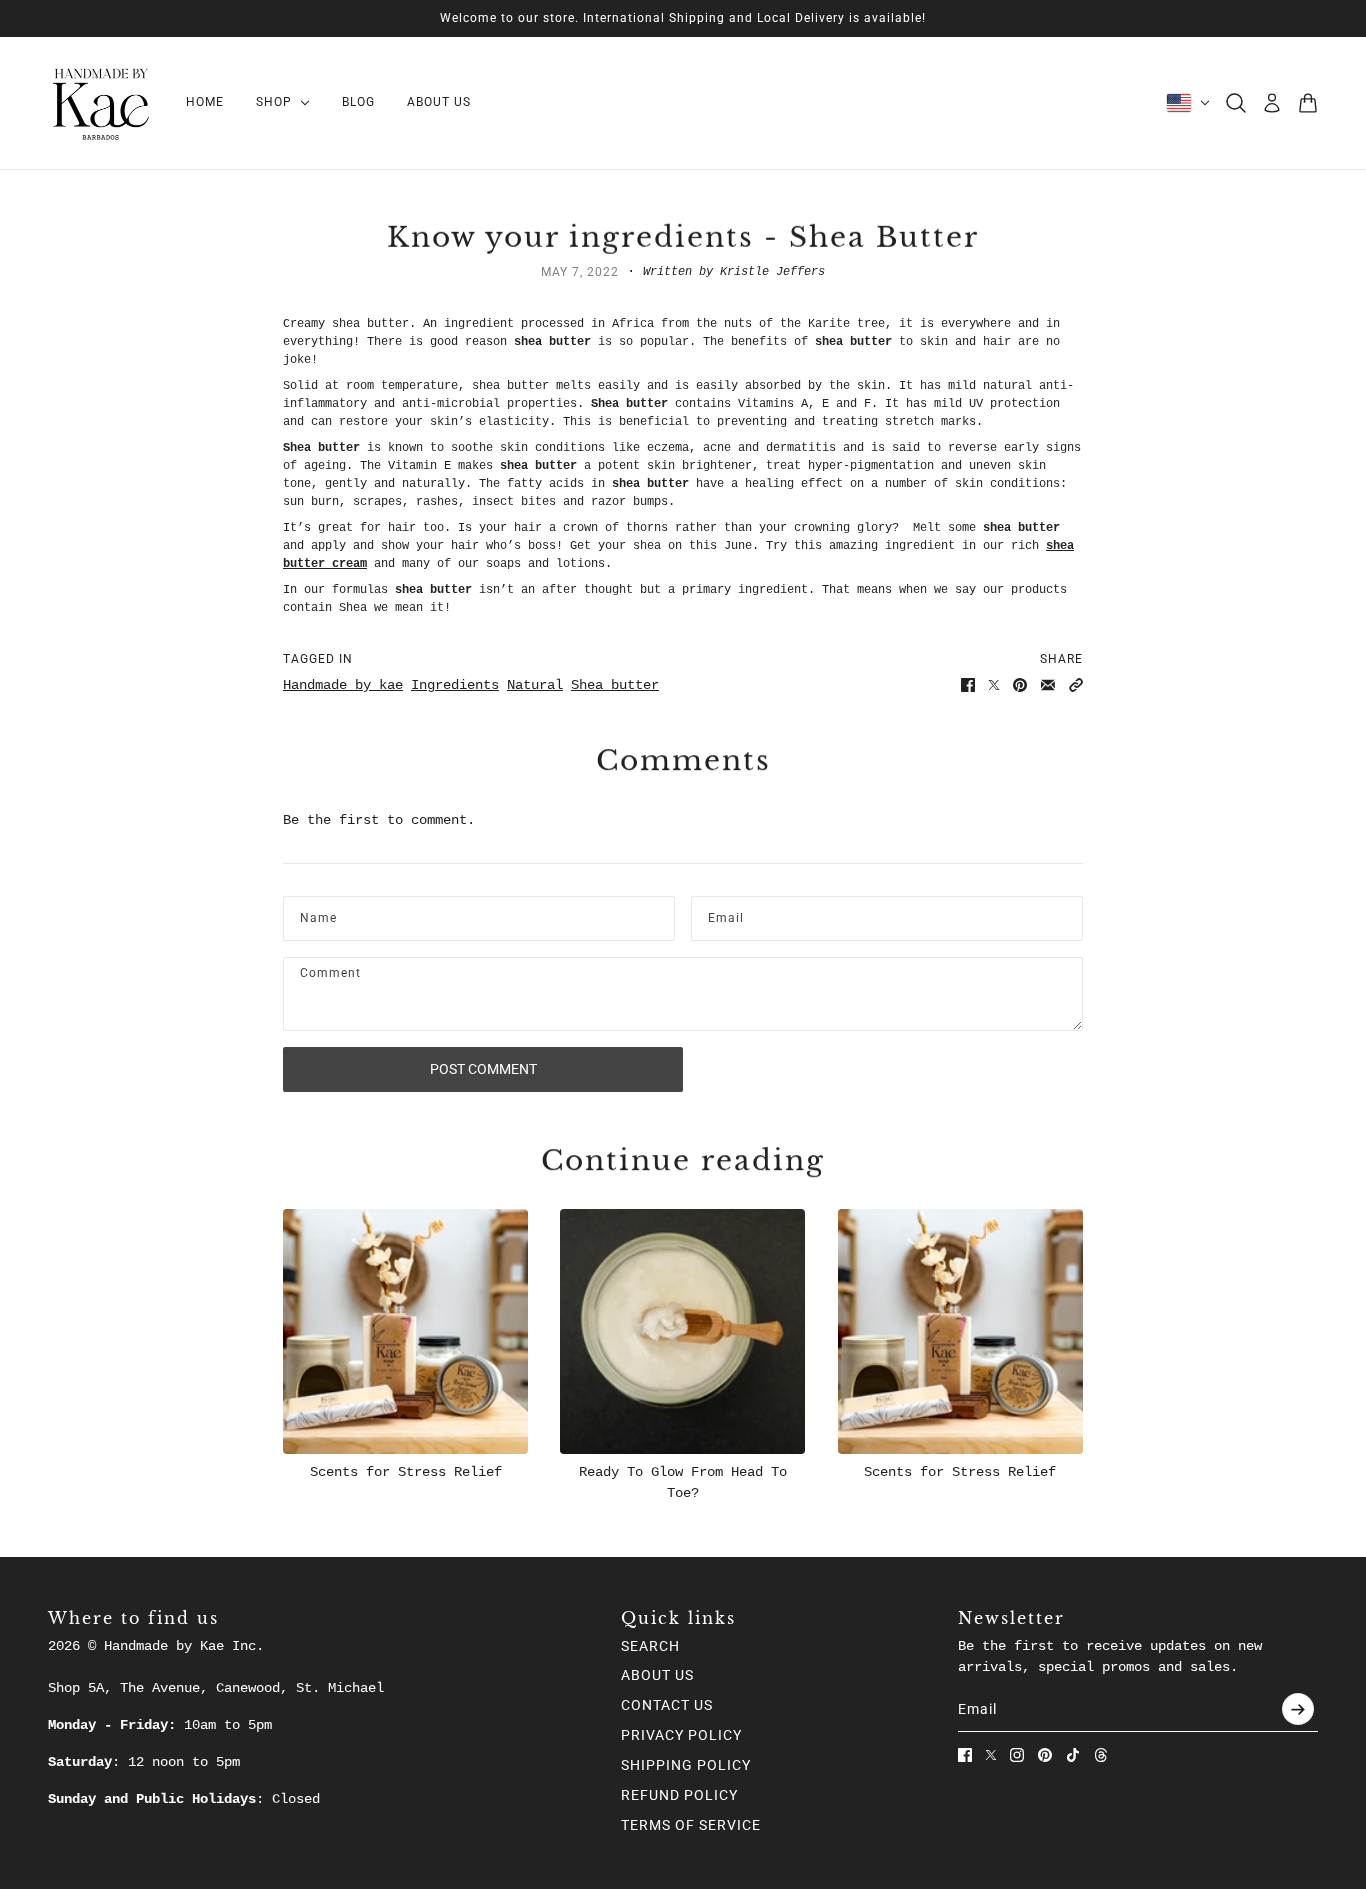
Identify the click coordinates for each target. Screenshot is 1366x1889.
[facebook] (965, 1755)
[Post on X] (994, 685)
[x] (991, 1755)
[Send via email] (1048, 685)
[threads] (1101, 1755)
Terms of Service (691, 1825)
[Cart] (1308, 103)
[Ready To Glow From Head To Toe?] (682, 1331)
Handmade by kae (343, 685)
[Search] (1236, 103)
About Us (657, 1675)
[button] (1076, 685)
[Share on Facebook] (968, 685)
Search (650, 1646)
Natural (535, 685)
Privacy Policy (681, 1735)
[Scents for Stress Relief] (405, 1331)
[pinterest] (1045, 1755)
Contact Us (667, 1705)
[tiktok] (1073, 1755)
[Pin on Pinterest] (1020, 685)
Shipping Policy (686, 1765)
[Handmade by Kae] (101, 103)
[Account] (1272, 103)
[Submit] (1298, 1709)
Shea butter (615, 685)
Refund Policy (679, 1795)
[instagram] (1017, 1755)
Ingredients (455, 685)
